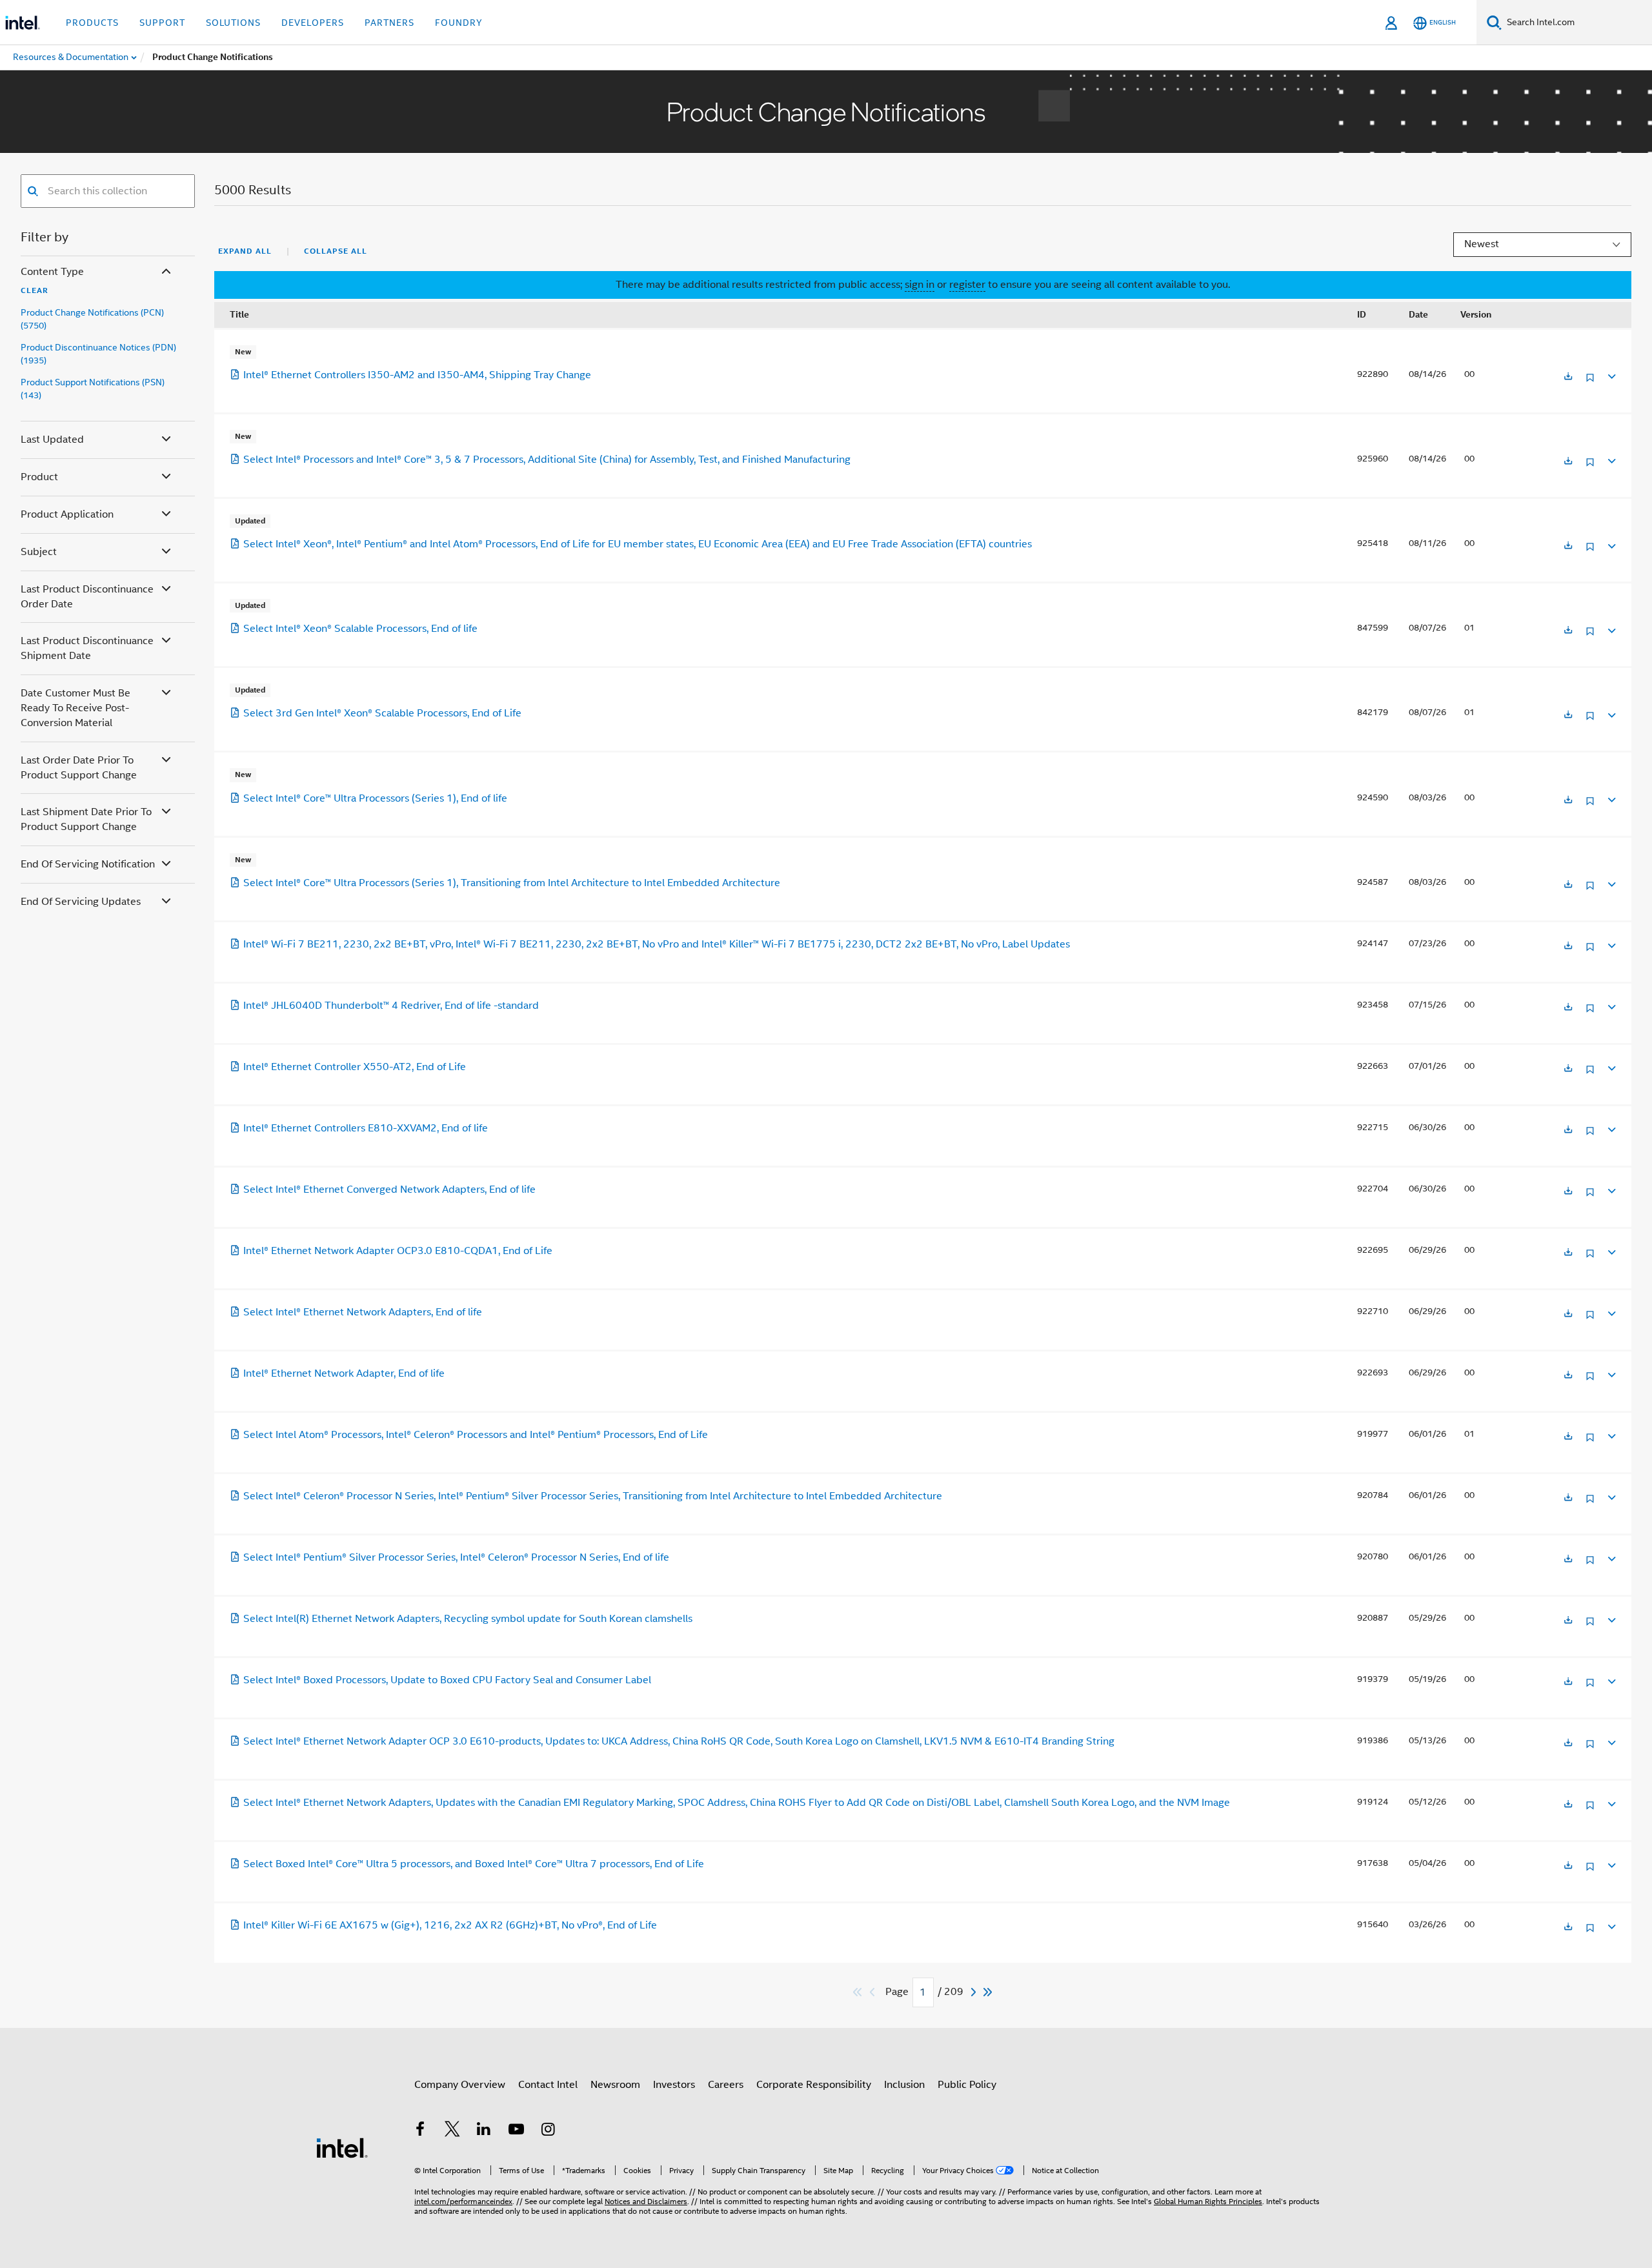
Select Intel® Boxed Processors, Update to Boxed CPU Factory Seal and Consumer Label (447, 1680)
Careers (726, 2085)
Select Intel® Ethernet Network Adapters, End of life (363, 1312)
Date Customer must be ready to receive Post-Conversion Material (76, 708)
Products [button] (92, 23)
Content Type (52, 272)
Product (39, 477)
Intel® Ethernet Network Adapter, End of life (344, 1373)
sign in (920, 285)
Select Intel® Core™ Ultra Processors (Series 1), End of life (375, 798)
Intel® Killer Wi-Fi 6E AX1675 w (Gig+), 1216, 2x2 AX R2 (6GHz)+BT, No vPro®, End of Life (450, 1925)
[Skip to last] (988, 1992)
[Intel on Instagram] (548, 2131)
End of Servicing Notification (88, 864)
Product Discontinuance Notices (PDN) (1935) (98, 354)
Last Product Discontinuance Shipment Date (87, 648)
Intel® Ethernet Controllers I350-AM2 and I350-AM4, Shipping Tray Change (417, 375)
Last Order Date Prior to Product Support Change (79, 768)
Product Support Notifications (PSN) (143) (93, 389)
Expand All (245, 251)
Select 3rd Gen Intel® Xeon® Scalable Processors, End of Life (382, 713)
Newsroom (615, 2085)
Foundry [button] (459, 23)
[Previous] (874, 1992)
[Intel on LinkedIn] (484, 2131)
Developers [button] (313, 23)
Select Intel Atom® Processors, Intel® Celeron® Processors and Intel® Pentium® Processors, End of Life (476, 1435)
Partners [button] (389, 23)
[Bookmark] (1590, 382)
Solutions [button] (233, 23)
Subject (39, 552)
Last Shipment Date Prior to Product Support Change (86, 819)
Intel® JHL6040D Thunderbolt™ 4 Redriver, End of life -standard (391, 1006)
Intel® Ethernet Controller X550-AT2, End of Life (355, 1067)
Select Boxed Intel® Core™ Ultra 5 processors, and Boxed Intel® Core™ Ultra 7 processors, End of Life (474, 1864)
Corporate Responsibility (814, 2085)
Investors (674, 2085)
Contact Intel (548, 2085)
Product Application (67, 514)
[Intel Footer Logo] (342, 2147)
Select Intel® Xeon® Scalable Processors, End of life (360, 629)
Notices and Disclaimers (646, 2201)
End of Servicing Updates (81, 902)
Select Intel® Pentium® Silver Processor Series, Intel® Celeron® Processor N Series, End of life (456, 1557)
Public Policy (967, 2085)
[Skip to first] (858, 1992)
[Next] (975, 1992)
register (967, 285)
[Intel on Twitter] (452, 2131)
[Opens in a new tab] (1568, 377)
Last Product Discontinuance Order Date (87, 597)
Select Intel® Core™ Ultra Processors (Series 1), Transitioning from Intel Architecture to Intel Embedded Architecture (512, 883)
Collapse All (336, 251)
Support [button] (162, 23)
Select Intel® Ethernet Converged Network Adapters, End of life (389, 1190)
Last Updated (52, 440)
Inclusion (904, 2085)
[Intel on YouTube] (516, 2131)
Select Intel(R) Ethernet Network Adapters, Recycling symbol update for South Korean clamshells (468, 1619)
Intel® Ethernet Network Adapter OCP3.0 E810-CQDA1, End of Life (398, 1251)
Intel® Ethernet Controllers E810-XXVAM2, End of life (366, 1128)
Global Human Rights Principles (1208, 2201)
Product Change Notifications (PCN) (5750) (92, 319)
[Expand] (1611, 375)
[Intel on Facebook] (420, 2131)
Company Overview (460, 2085)
